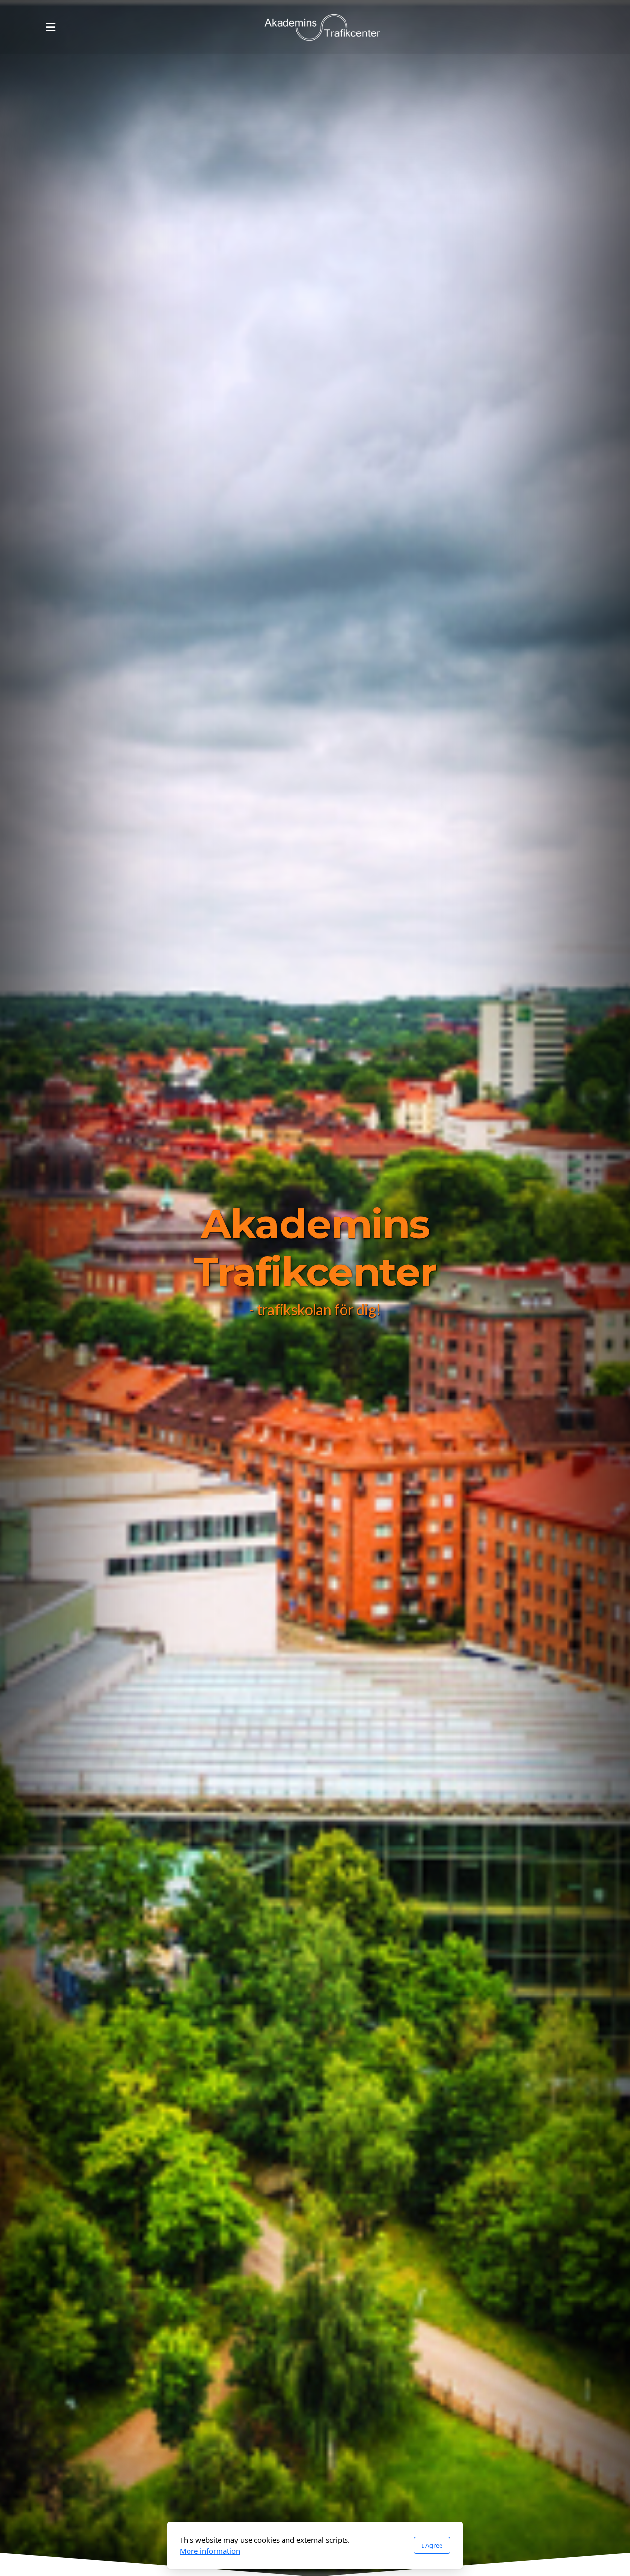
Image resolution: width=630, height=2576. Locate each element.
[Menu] (50, 27)
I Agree (432, 2545)
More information (210, 2551)
